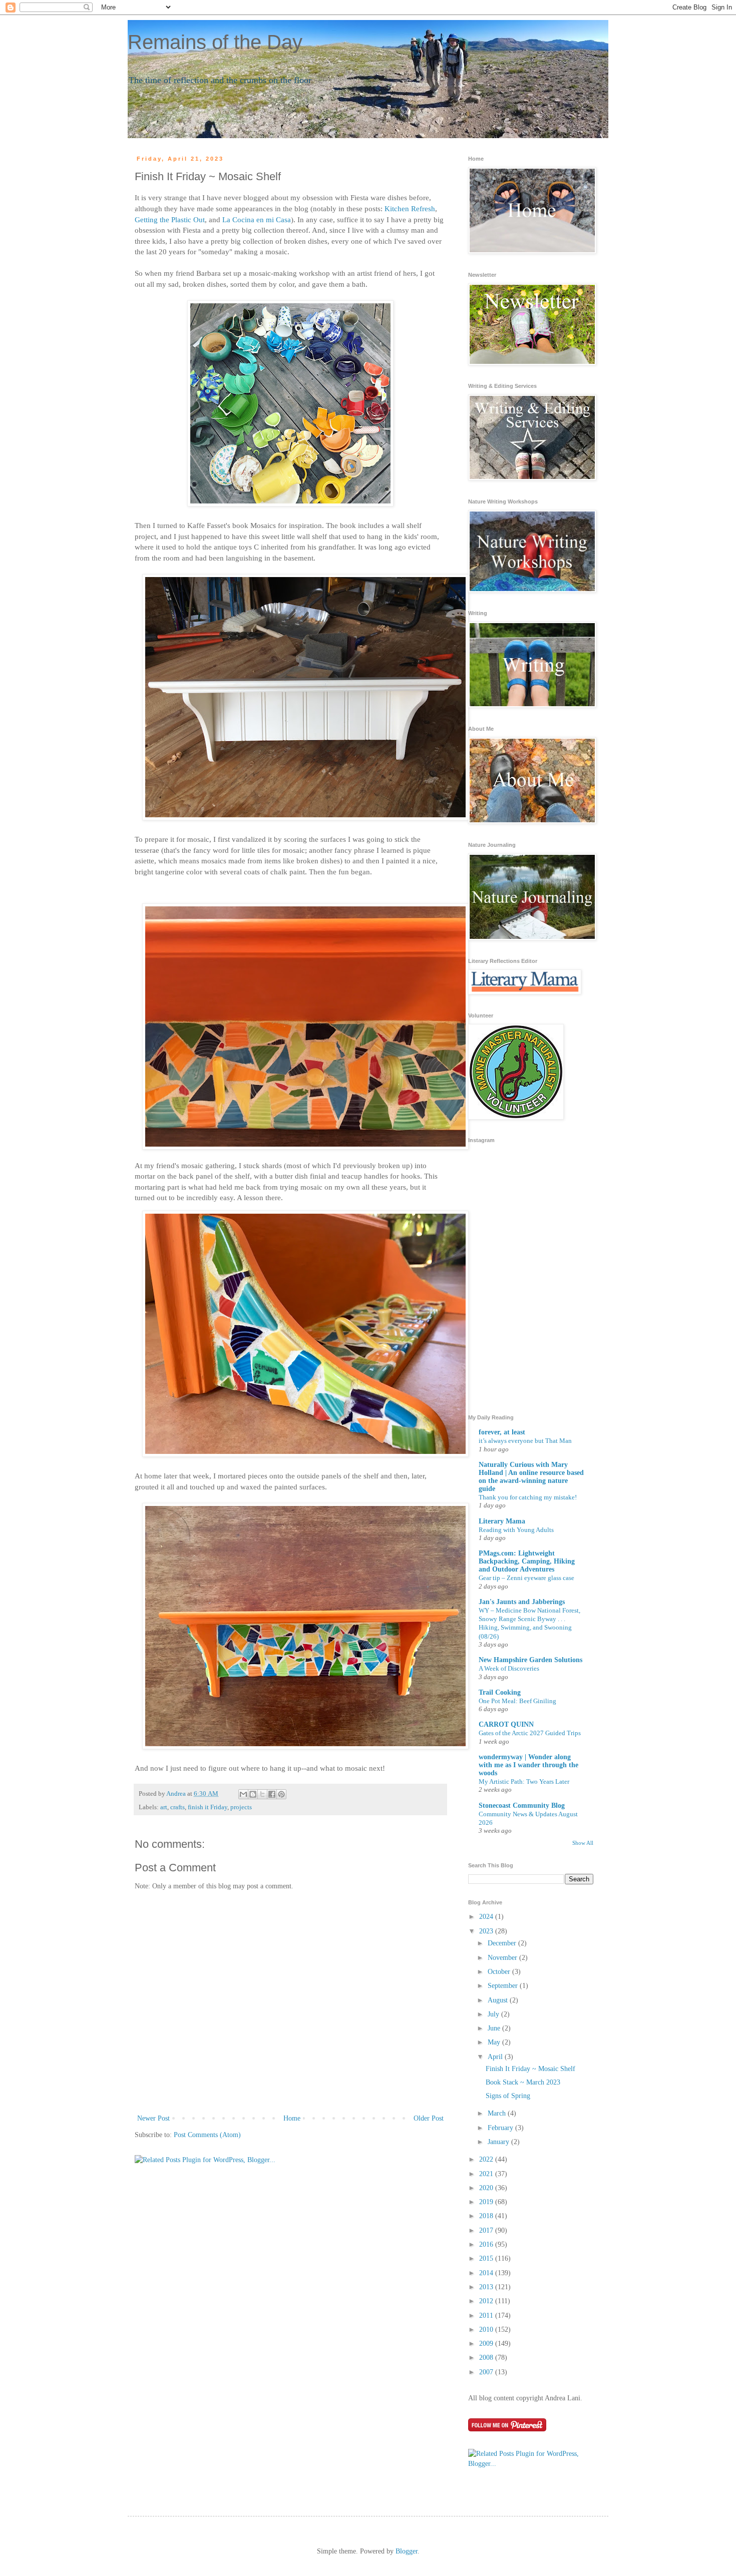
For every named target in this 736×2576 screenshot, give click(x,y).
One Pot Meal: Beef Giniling (517, 1701)
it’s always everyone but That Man (525, 1441)
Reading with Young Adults (516, 1530)
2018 (487, 2216)
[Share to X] (262, 1794)
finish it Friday (208, 1807)
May (495, 2042)
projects (241, 1807)
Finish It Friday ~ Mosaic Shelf (530, 2069)
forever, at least (502, 1432)
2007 (487, 2372)
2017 (487, 2230)
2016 (487, 2244)
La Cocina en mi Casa (257, 219)
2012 (487, 2301)
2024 (487, 1917)
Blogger (407, 2551)
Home (292, 2118)
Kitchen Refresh (410, 208)
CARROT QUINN (506, 1724)
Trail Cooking (500, 1692)
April (496, 2057)
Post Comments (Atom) (207, 2135)
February (501, 2128)
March (498, 2113)
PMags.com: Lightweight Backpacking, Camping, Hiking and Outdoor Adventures (527, 1561)
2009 (487, 2344)
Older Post (429, 2118)
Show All (583, 1843)
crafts (177, 1807)
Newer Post (153, 2118)
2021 (487, 2174)
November (503, 1958)
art (164, 1807)
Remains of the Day (215, 42)
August (499, 2000)
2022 (487, 2159)
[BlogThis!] (253, 1794)
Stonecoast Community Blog (522, 1806)
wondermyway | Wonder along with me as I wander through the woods (528, 1765)
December (503, 1943)
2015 (487, 2258)
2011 (487, 2315)
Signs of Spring (508, 2096)
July (494, 2014)
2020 (487, 2188)
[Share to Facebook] (272, 1794)
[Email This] (243, 1794)
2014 (487, 2273)
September (504, 1986)
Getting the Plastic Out (170, 219)
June (495, 2028)
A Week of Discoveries (509, 1668)
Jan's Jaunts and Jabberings (522, 1602)
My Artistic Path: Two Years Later (524, 1781)
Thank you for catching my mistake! (528, 1497)
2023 (487, 1931)
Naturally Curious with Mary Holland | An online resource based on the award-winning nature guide (531, 1477)
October (500, 1972)
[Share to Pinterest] (281, 1794)
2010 (487, 2330)
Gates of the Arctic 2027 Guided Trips (530, 1733)
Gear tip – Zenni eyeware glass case (526, 1578)
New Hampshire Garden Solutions (530, 1660)
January (499, 2142)
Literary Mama (502, 1521)
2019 (487, 2202)
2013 (487, 2287)
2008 (487, 2358)
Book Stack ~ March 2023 (523, 2082)
